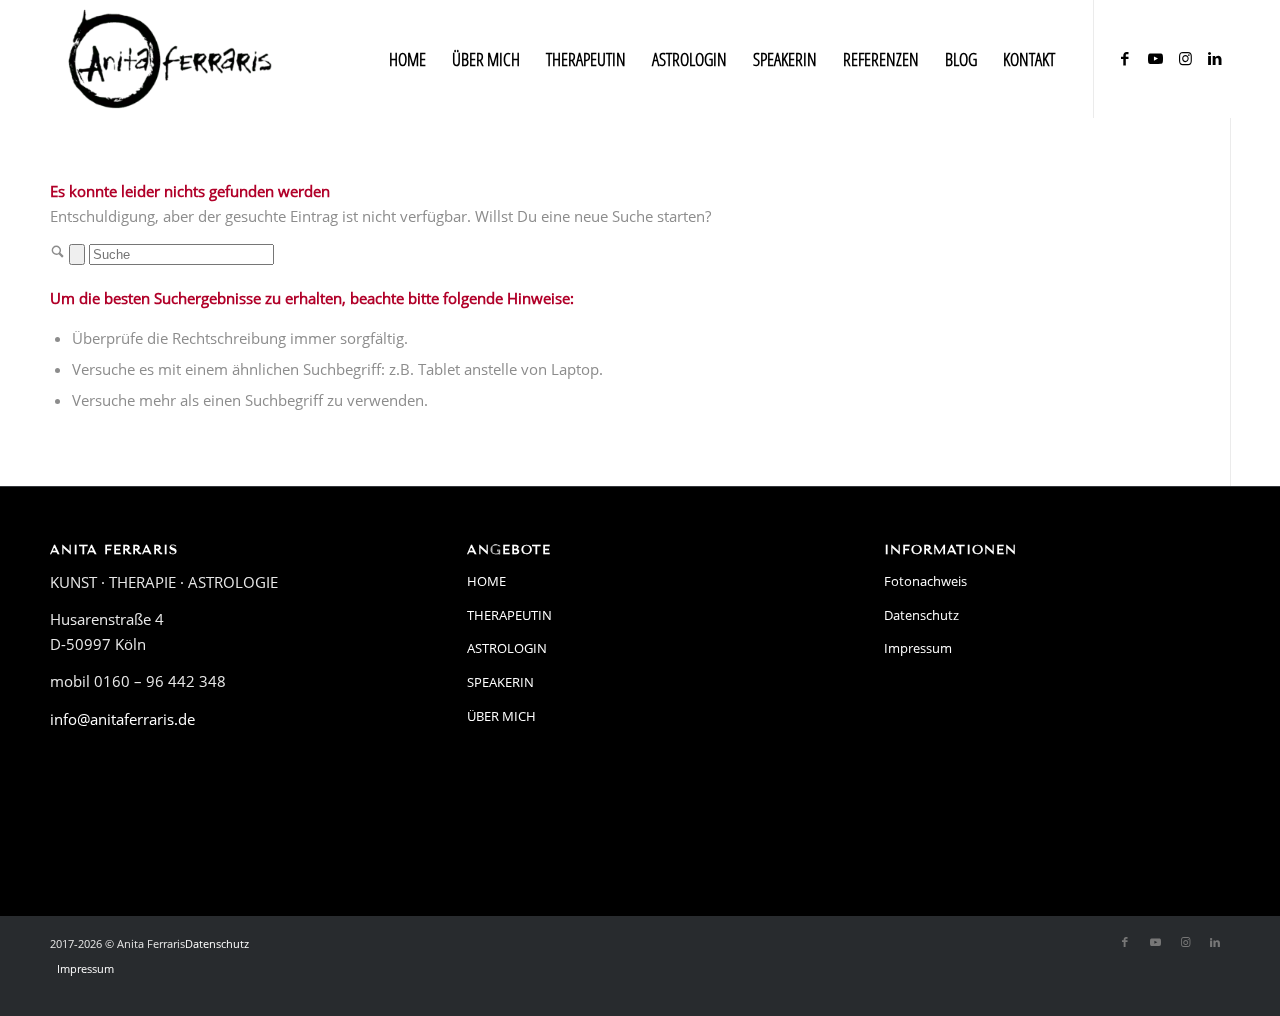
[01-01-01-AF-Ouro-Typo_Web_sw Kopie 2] (170, 59)
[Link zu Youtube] (1155, 58)
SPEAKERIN (500, 682)
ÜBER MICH (501, 716)
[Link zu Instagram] (1185, 58)
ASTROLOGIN (507, 648)
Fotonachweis (925, 581)
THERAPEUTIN (509, 615)
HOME (486, 581)
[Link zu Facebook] (1125, 58)
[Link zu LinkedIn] (1215, 58)
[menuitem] (407, 59)
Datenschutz (921, 615)
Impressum (918, 648)
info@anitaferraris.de (122, 719)
